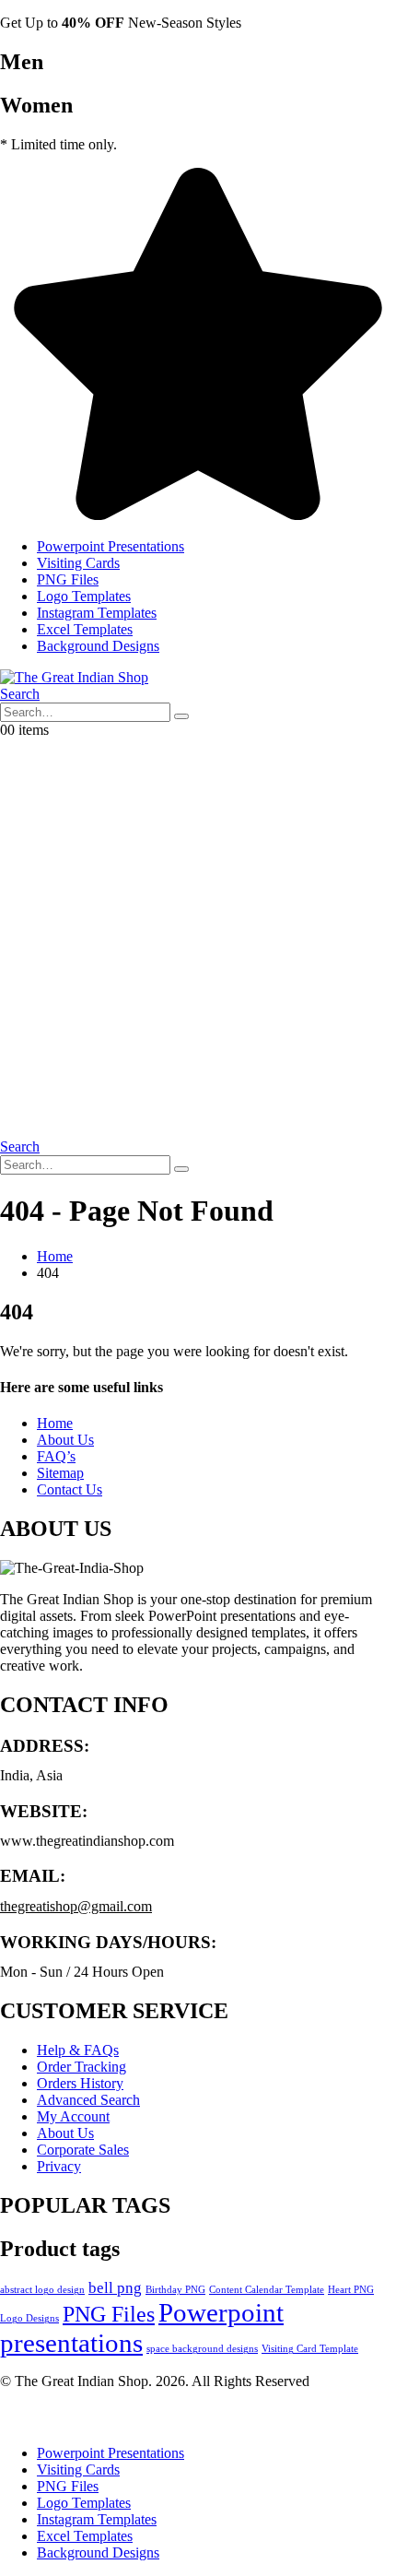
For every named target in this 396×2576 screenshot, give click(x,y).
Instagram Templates (97, 613)
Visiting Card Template (310, 2349)
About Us (65, 1440)
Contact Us (70, 1489)
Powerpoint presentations (142, 2328)
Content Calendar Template (267, 2290)
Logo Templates (84, 596)
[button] (20, 694)
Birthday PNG (175, 2290)
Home (55, 1423)
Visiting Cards (78, 563)
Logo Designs (29, 2318)
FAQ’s (56, 1456)
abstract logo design (42, 2290)
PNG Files (68, 579)
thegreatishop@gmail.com (76, 1906)
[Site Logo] (74, 677)
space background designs (202, 2349)
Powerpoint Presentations (111, 546)
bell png (115, 2288)
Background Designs (98, 646)
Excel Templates (85, 629)
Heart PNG (351, 2290)
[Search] (181, 716)
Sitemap (60, 1473)
